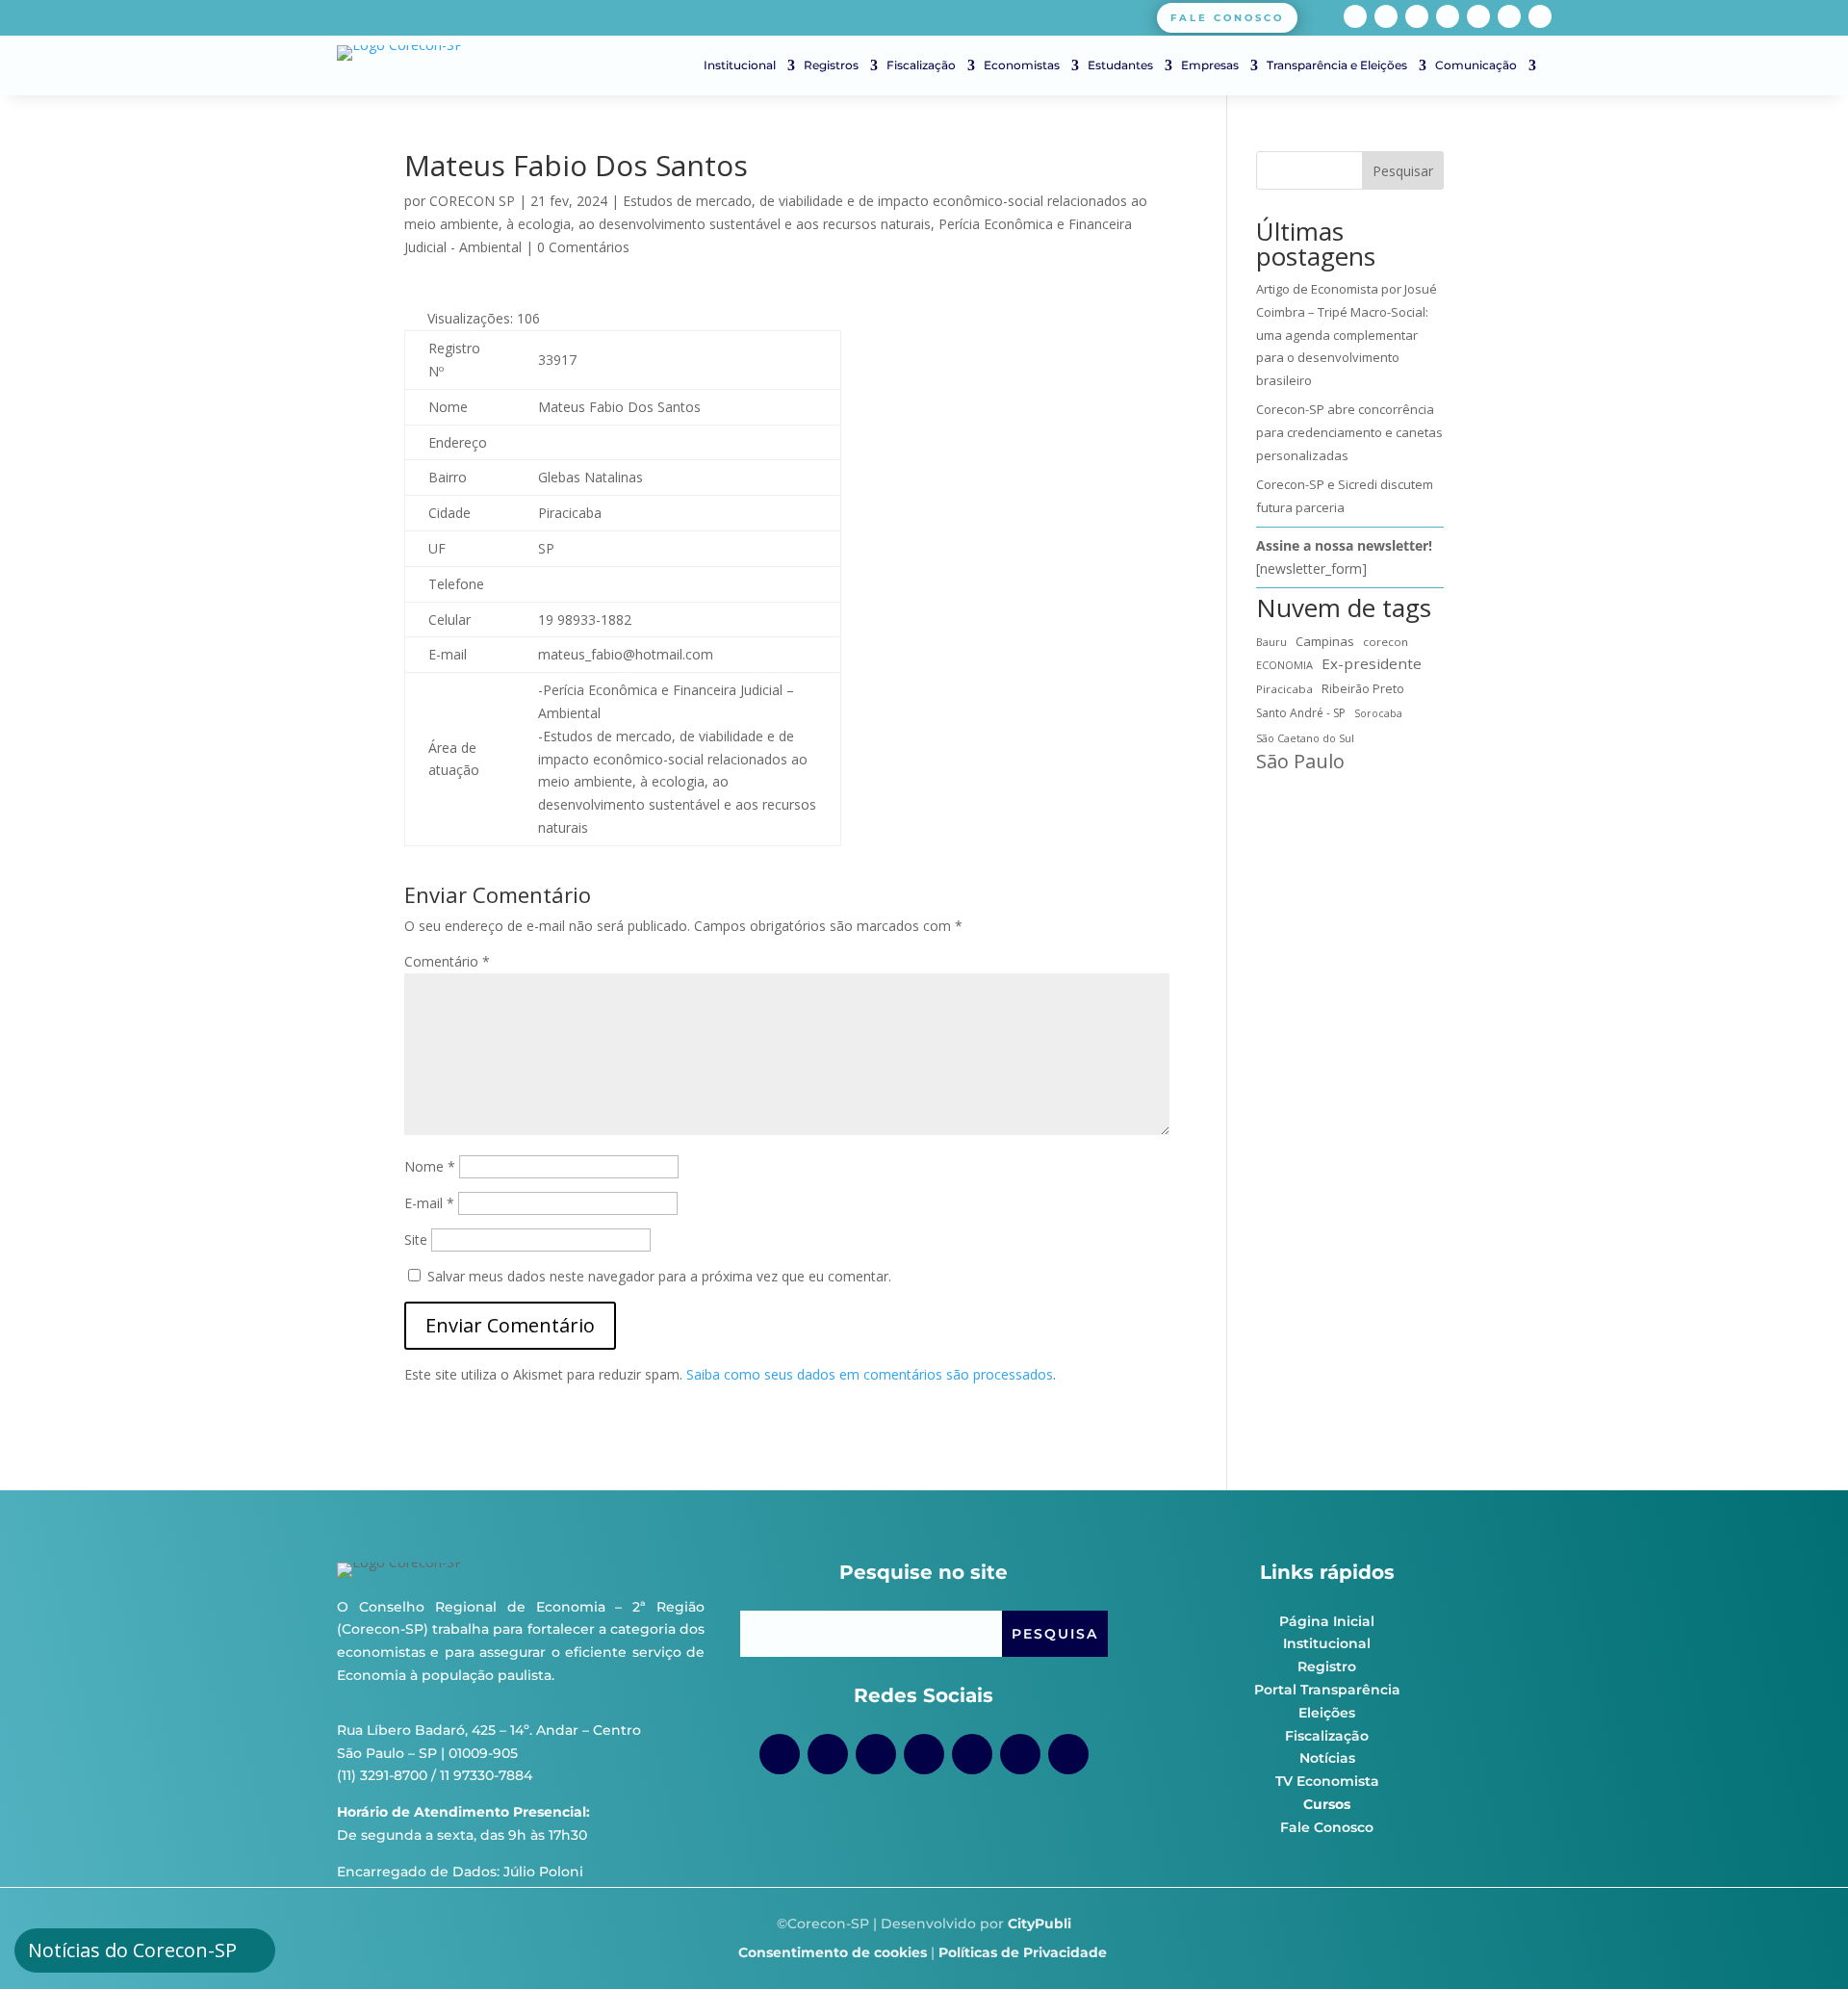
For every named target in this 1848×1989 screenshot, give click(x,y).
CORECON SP (472, 201)
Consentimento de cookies (833, 1952)
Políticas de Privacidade (1023, 1952)
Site (416, 1240)
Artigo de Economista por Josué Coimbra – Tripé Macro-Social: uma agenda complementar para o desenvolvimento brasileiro (1347, 335)
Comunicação (1476, 65)
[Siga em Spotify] (1478, 16)
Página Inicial (1327, 1621)
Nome (430, 1166)
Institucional (740, 65)
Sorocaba (1378, 713)
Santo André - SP (1301, 713)
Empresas (1210, 65)
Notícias (1327, 1758)
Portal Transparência (1327, 1690)
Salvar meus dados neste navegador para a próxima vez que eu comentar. (659, 1276)
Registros (831, 65)
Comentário (447, 961)
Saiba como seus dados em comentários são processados (870, 1374)
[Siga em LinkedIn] (1509, 16)
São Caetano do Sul (1305, 738)
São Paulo (1300, 762)
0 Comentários (583, 247)
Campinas (1325, 641)
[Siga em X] (1540, 16)
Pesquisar (1403, 171)
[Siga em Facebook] (1355, 16)
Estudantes (1120, 65)
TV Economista (1327, 1781)
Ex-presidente (1372, 663)
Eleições (1327, 1713)
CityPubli (1039, 1924)
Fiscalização (921, 65)
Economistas (1022, 65)
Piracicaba (1284, 689)
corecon (1386, 642)
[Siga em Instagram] (1386, 16)
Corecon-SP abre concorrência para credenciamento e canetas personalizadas (1349, 432)
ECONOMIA (1284, 665)
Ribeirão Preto (1363, 689)
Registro (1327, 1666)
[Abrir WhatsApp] (1800, 1940)
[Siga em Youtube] (1448, 16)
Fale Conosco (1327, 1827)
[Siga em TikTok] (1417, 16)
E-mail (429, 1203)
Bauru (1271, 642)
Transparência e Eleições (1337, 65)
